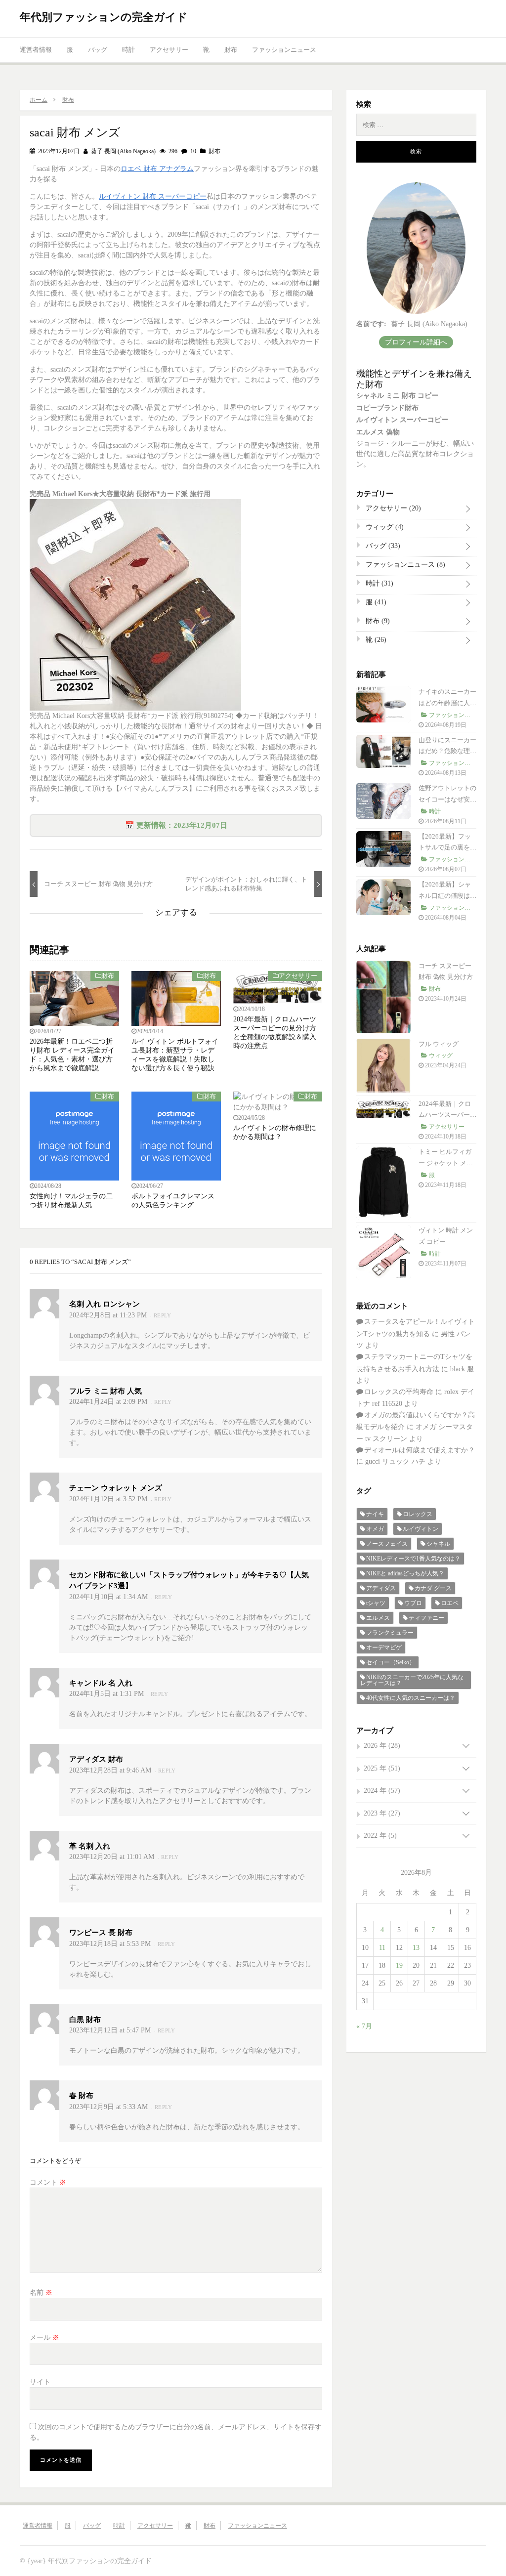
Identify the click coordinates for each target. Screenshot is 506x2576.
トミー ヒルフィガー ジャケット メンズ (446, 1163)
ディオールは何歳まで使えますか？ (420, 1450)
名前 (41, 2293)
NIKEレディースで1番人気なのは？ (413, 1559)
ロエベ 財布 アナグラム (157, 169)
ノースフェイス (387, 1544)
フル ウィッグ (439, 1044)
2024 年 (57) (382, 1791)
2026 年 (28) (382, 1746)
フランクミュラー (390, 1633)
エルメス (378, 1618)
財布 (231, 50)
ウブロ (413, 1603)
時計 (128, 50)
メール (44, 2338)
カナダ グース (433, 1588)
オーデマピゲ (384, 1647)
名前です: (371, 324)
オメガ (375, 1529)
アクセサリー (169, 50)
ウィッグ (384, 527)
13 (416, 1948)
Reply (163, 1315)
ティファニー (426, 1618)
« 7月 (364, 2026)
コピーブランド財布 (387, 408)
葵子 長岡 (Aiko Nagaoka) (123, 151)
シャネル (438, 1544)
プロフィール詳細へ (416, 342)
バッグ (98, 50)
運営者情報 (36, 50)
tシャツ (376, 1603)
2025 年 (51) (382, 1768)
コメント (48, 2182)
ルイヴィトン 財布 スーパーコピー (153, 196)
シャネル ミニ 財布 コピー (397, 396)
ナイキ (375, 1514)
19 (399, 1965)
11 (382, 1948)
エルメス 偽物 (378, 432)
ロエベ (450, 1603)
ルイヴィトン (421, 1529)
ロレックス (418, 1514)
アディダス (381, 1588)
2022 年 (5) (380, 1836)
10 (192, 151)
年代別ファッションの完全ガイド (104, 17)
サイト (40, 2382)
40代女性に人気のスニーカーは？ (411, 1698)
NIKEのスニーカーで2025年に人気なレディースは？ (412, 1680)
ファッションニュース (284, 50)
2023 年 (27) (382, 1813)
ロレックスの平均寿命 (399, 1392)
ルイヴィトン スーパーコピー (402, 420)
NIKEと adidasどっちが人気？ (405, 1573)
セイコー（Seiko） (391, 1662)
